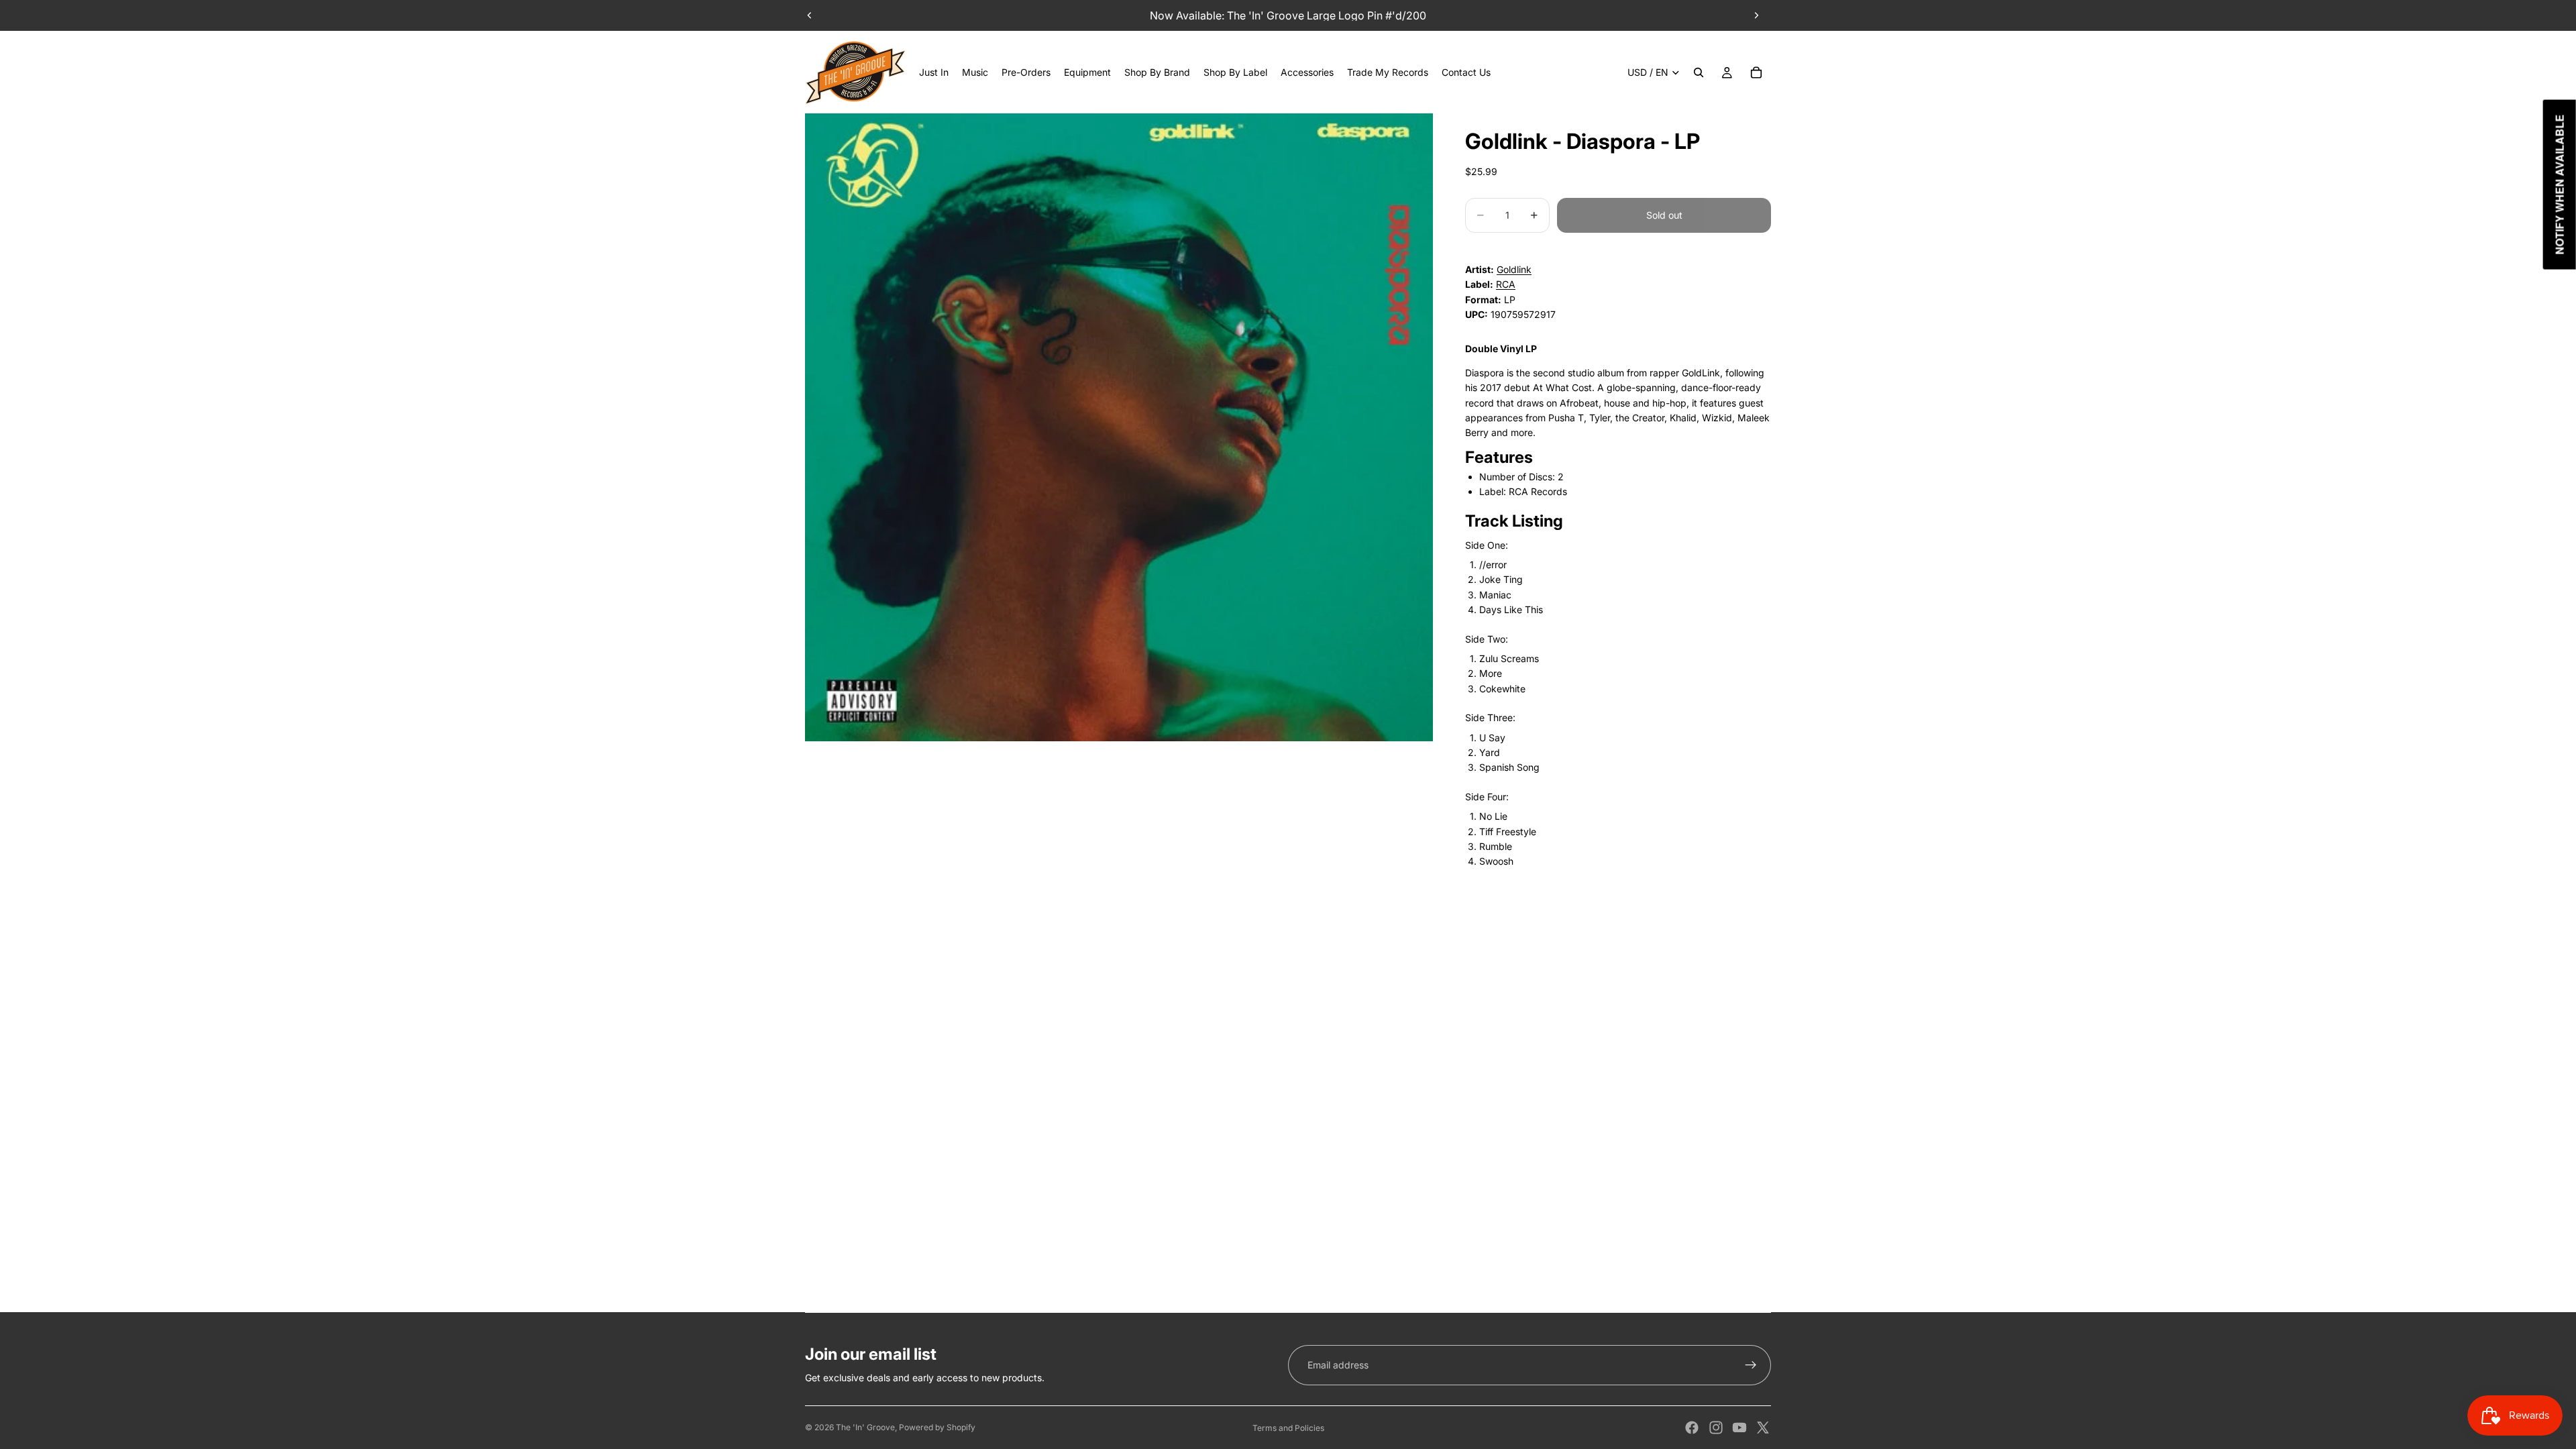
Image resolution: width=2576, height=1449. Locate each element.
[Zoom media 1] (1119, 427)
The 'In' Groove (865, 1427)
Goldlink (1514, 269)
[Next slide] (1756, 15)
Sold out (1664, 215)
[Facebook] (1692, 1428)
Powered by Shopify (937, 1427)
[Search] (1699, 72)
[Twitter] (1763, 1428)
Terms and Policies (1288, 1428)
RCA (1506, 284)
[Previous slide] (810, 15)
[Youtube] (1739, 1428)
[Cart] (1756, 72)
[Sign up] (1751, 1365)
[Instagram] (1716, 1428)
